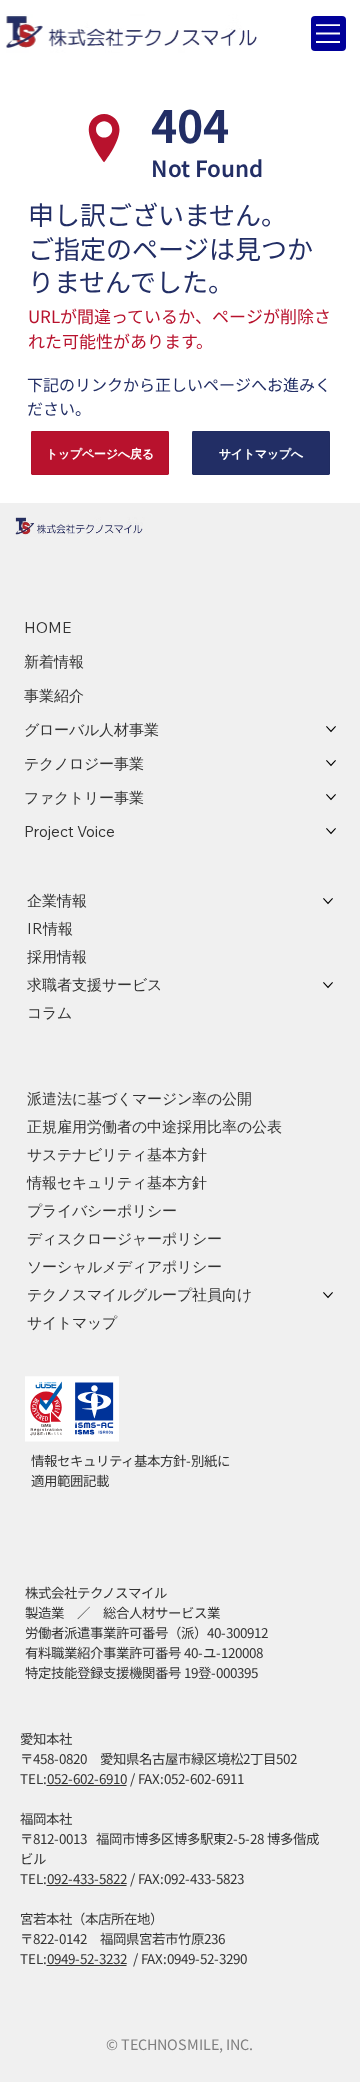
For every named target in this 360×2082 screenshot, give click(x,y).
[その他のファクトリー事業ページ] (331, 797)
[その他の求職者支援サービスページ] (328, 985)
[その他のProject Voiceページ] (331, 831)
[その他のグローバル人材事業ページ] (331, 729)
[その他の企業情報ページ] (328, 901)
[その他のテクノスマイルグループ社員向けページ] (328, 1295)
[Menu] (328, 33)
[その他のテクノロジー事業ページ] (331, 763)
